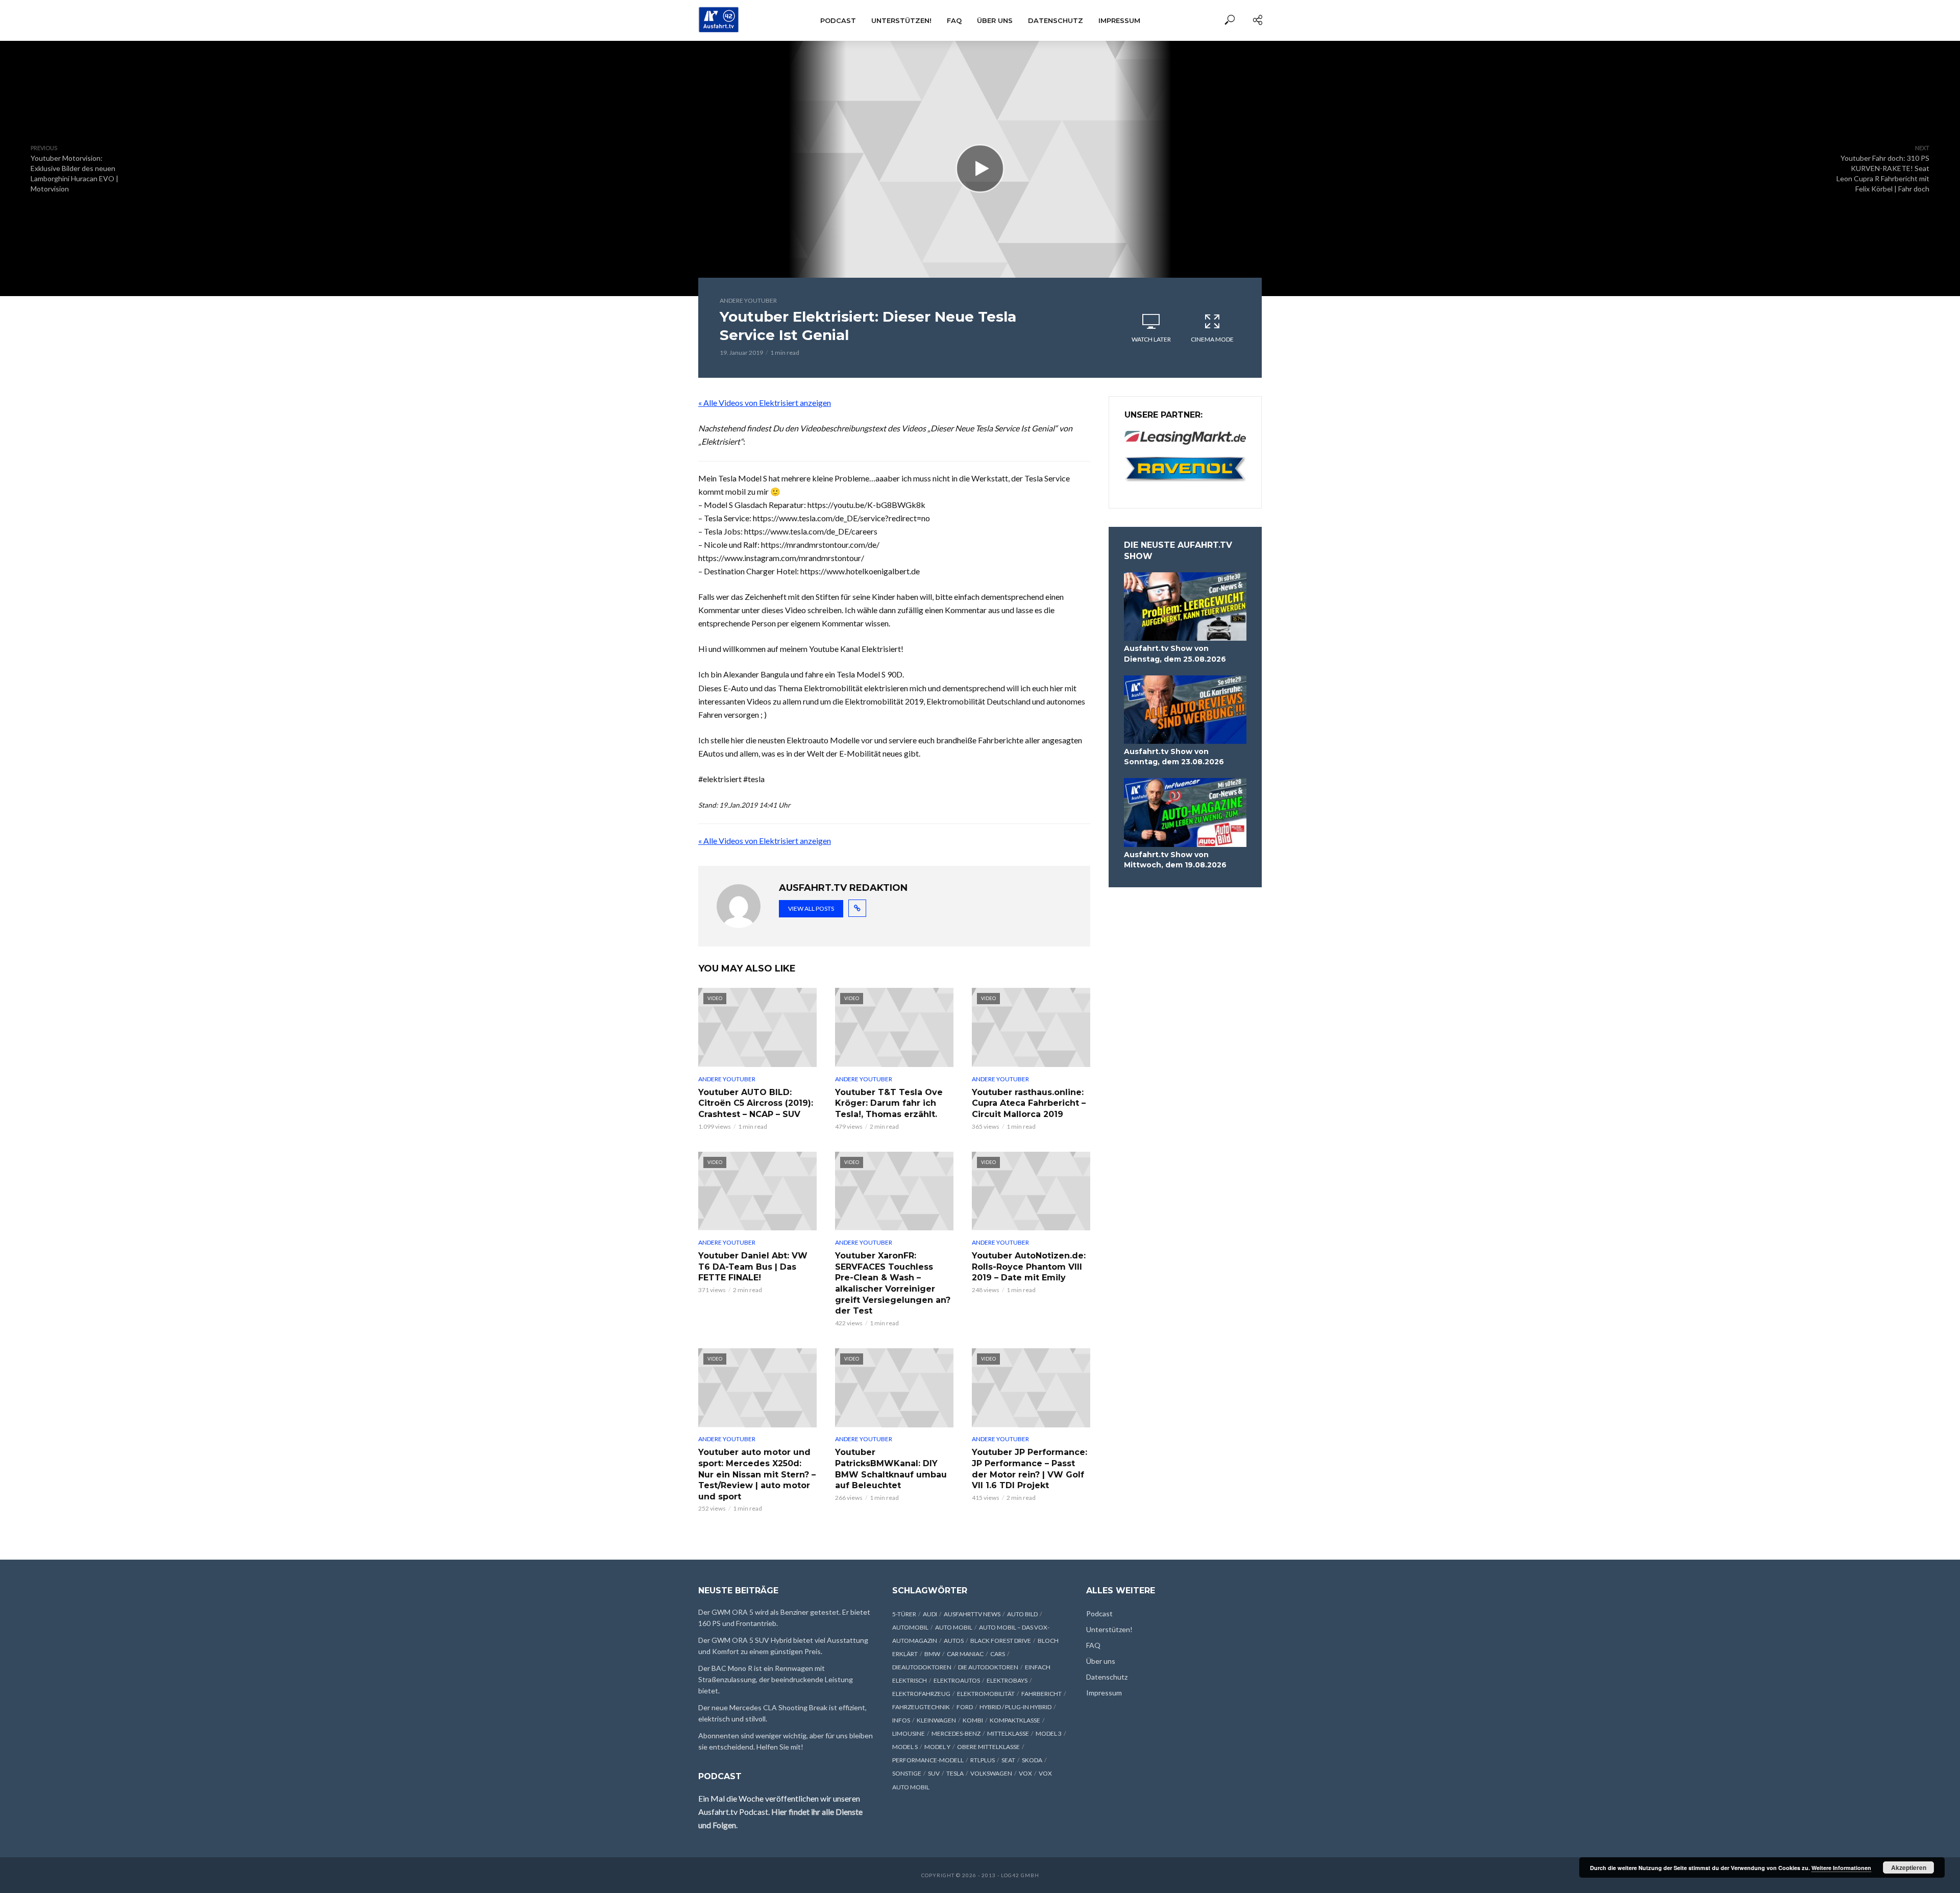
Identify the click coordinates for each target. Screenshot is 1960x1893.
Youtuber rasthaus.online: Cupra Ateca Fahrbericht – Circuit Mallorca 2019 (1029, 1103)
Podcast (838, 20)
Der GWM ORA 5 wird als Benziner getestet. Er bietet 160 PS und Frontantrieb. (784, 1618)
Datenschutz (1056, 20)
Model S (905, 1747)
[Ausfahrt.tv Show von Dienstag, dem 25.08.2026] (1185, 607)
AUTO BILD (1022, 1614)
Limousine (909, 1733)
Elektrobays (1007, 1680)
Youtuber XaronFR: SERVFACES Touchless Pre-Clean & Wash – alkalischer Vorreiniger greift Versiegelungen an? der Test (893, 1283)
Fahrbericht (1042, 1694)
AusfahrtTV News (972, 1614)
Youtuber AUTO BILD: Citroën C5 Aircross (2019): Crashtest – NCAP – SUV (756, 1103)
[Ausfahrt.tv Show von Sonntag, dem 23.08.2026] (1185, 710)
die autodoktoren (988, 1667)
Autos (954, 1641)
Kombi (973, 1720)
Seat (1008, 1760)
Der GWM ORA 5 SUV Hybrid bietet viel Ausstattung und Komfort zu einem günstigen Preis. (783, 1646)
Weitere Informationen (1841, 1868)
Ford (965, 1707)
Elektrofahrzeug (921, 1694)
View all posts (811, 908)
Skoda (1032, 1760)
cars (998, 1654)
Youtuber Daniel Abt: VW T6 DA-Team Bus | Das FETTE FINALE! (753, 1267)
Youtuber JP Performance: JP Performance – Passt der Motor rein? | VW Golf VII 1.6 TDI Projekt (1030, 1469)
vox (1025, 1773)
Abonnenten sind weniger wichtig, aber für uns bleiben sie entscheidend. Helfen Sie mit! (786, 1741)
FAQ (954, 20)
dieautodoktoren (922, 1667)
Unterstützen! (901, 20)
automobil (910, 1627)
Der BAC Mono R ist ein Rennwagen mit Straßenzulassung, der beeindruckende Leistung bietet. (776, 1679)
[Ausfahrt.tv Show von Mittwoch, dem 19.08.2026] (1185, 812)
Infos (901, 1720)
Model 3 (1049, 1733)
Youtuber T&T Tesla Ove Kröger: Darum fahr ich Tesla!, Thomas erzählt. (889, 1103)
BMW (932, 1654)
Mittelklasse (1008, 1733)
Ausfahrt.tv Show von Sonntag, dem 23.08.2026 (1174, 757)
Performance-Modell (928, 1760)
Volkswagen (991, 1773)
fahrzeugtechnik (921, 1707)
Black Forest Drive (1001, 1641)
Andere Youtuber (748, 300)
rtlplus (983, 1760)
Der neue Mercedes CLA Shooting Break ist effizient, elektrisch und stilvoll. (782, 1713)
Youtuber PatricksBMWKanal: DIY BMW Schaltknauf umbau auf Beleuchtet (891, 1469)
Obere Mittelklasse (988, 1747)
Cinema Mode (1212, 339)
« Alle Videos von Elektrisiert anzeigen (765, 403)
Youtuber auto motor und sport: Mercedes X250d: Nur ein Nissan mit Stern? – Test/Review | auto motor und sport (757, 1474)
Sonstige (907, 1773)
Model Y (937, 1747)
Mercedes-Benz (956, 1733)
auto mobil (954, 1627)
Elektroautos (957, 1680)
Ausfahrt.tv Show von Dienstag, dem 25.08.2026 (1175, 653)
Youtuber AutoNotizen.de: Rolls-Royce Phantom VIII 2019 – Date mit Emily (1029, 1267)
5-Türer (904, 1614)
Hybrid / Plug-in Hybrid (1015, 1707)
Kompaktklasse (1015, 1720)
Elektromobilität (986, 1694)
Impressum (1119, 20)
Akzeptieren (1909, 1867)
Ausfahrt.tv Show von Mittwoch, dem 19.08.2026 (1175, 860)
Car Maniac (965, 1654)
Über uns (995, 20)
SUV (934, 1773)
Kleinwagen (936, 1720)
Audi (930, 1614)
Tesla (955, 1773)
